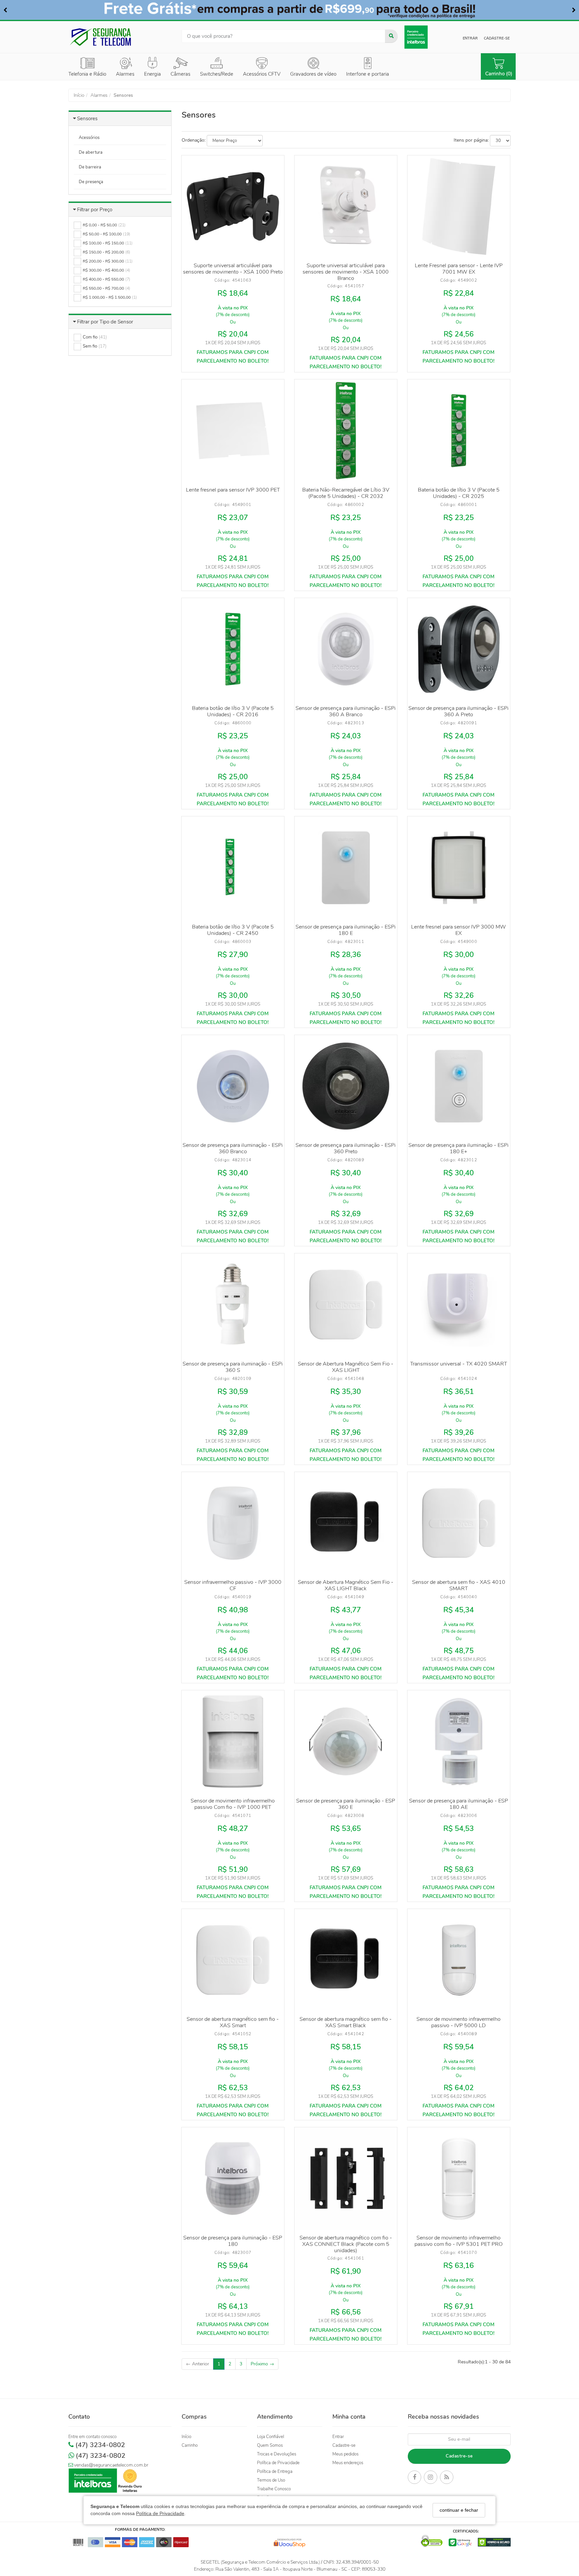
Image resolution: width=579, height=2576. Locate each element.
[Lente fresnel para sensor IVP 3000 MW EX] (459, 868)
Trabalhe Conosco (274, 2489)
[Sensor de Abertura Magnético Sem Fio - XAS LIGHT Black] (346, 1523)
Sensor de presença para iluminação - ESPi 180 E (346, 930)
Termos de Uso (271, 2480)
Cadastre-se (497, 38)
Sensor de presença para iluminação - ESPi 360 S (233, 1367)
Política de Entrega (275, 2472)
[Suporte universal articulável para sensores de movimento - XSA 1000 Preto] (233, 207)
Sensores (87, 119)
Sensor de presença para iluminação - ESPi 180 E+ (459, 1148)
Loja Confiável (271, 2437)
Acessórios (89, 138)
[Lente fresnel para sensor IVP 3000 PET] (233, 431)
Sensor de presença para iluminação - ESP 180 (233, 2241)
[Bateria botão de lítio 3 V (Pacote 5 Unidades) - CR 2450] (233, 868)
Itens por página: (471, 140)
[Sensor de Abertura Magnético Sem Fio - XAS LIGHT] (346, 1305)
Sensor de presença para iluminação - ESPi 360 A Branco (346, 711)
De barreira (90, 167)
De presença (91, 182)
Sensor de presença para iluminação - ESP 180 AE (459, 1804)
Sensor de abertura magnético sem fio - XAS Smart (233, 2022)
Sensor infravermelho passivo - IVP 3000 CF (233, 1585)
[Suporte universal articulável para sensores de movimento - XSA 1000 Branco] (346, 207)
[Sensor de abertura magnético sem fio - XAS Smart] (233, 1960)
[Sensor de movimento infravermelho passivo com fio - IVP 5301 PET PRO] (459, 2179)
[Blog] (447, 2478)
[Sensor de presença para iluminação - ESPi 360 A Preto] (459, 649)
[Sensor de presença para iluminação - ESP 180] (233, 2179)
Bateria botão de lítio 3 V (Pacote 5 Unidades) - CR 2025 (459, 493)
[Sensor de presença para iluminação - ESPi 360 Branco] (233, 1086)
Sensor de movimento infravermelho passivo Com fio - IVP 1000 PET (233, 1804)
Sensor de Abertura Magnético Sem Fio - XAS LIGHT (346, 1367)
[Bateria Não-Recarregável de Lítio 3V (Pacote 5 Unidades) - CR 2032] (346, 431)
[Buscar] (391, 36)
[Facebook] (414, 2478)
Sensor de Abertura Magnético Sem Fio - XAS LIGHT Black (346, 1585)
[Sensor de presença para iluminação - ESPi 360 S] (233, 1305)
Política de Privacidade (160, 2514)
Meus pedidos (345, 2454)
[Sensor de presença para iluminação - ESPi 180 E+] (459, 1086)
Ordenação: (194, 140)
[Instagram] (431, 2478)
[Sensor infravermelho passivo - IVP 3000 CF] (233, 1523)
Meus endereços (348, 2463)
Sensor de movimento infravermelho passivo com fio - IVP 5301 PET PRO (459, 2241)
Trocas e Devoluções (277, 2454)
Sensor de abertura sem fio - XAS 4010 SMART (459, 1585)
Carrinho (190, 2445)
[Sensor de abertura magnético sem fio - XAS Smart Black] (346, 1960)
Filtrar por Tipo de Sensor (105, 322)
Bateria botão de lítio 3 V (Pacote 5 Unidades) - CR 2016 (233, 711)
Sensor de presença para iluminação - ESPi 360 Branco (233, 1148)
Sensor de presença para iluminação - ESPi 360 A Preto (459, 711)
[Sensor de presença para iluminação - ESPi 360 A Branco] (346, 649)
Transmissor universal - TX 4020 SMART (459, 1364)
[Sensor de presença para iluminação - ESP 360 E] (346, 1742)
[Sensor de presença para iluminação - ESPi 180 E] (346, 868)
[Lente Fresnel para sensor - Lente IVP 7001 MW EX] (459, 207)
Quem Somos (270, 2445)
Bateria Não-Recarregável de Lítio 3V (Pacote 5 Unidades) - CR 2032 (346, 493)
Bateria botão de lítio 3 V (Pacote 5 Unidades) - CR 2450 (233, 930)
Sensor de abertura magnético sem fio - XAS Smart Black (346, 2022)
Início (186, 2437)
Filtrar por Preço (95, 210)
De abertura (91, 152)
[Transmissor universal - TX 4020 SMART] (459, 1305)
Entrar (470, 38)
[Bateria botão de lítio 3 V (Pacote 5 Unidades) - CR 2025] (459, 431)
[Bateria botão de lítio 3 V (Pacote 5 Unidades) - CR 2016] (233, 649)
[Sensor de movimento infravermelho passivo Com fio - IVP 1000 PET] (233, 1742)
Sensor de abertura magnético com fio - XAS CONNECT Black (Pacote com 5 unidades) (346, 2244)
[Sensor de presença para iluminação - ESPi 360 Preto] (346, 1086)
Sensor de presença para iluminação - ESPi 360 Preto (346, 1148)
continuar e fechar (459, 2510)
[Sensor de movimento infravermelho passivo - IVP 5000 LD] (459, 1960)
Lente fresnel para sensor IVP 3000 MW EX (459, 930)
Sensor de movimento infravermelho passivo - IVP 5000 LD (459, 2022)
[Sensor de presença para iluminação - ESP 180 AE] (459, 1742)
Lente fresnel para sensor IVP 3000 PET (233, 490)
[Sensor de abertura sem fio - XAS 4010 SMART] (459, 1523)
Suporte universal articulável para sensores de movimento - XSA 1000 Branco (346, 272)
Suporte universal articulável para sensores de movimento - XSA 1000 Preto (233, 269)
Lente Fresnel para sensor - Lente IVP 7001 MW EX (459, 269)
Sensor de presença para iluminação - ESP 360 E (346, 1804)
